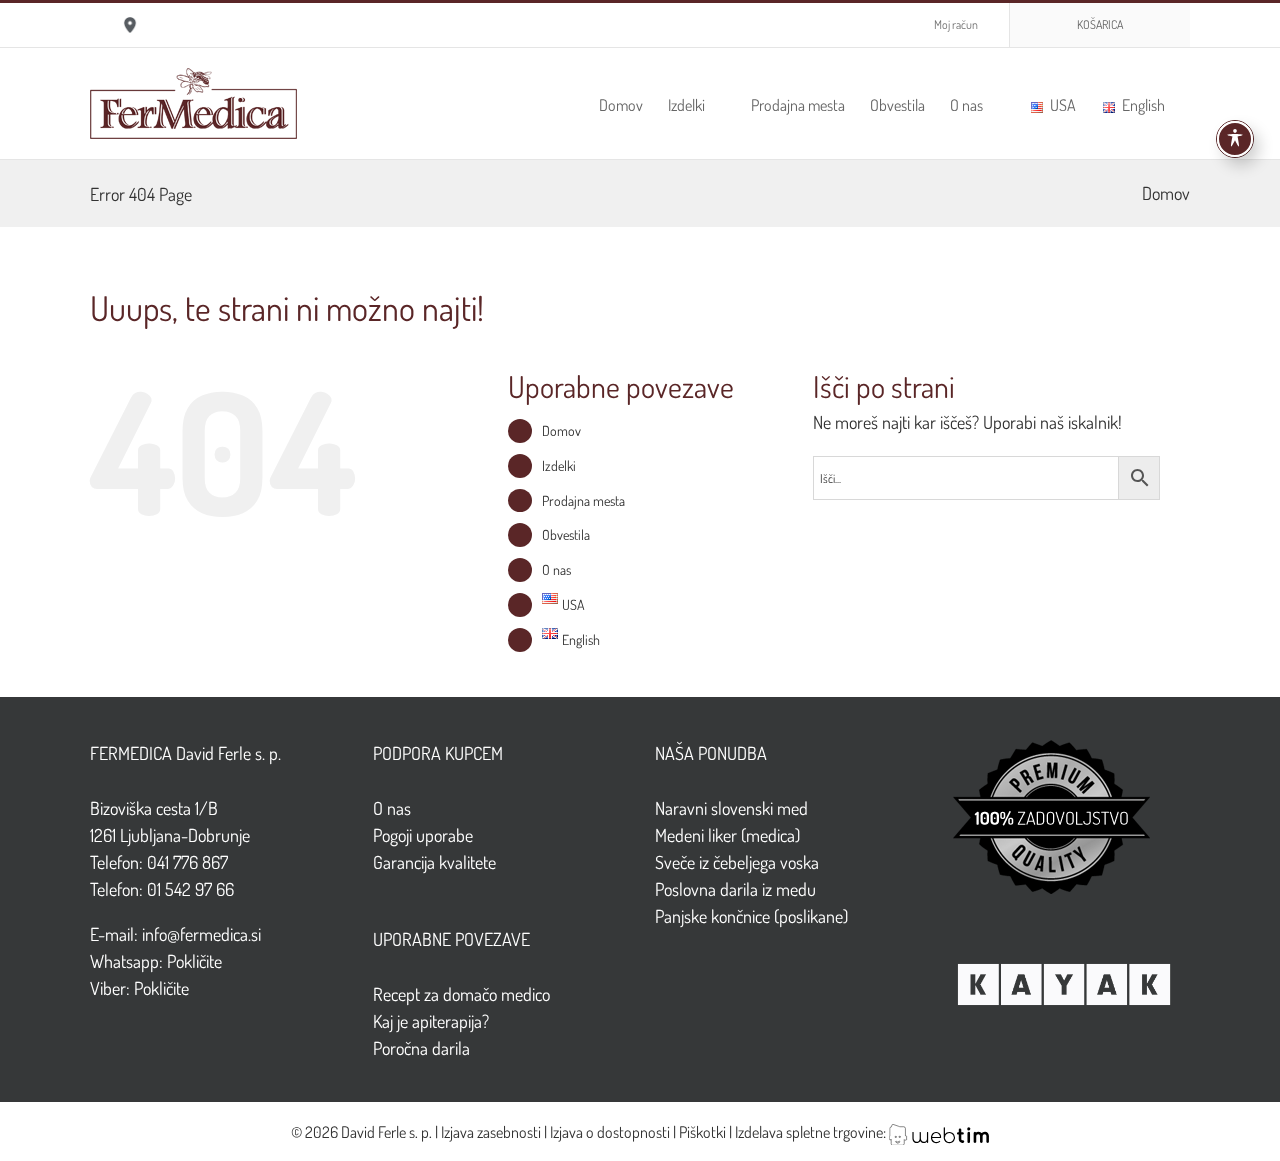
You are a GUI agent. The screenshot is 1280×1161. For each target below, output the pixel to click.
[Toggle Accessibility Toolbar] (1235, 139)
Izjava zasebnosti (491, 1132)
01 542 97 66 (190, 889)
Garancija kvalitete (434, 862)
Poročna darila (421, 1048)
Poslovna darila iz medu (735, 889)
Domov (1166, 193)
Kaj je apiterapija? (431, 1021)
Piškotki (702, 1132)
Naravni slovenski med (731, 808)
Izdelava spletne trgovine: (812, 1132)
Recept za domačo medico (461, 994)
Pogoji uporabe (423, 835)
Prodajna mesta (583, 500)
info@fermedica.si (201, 934)
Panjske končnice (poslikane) (751, 916)
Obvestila (566, 534)
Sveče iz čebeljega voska (737, 862)
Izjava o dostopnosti (610, 1132)
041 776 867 (187, 862)
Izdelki (559, 465)
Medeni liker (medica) (727, 835)
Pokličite (194, 961)
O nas (556, 569)
